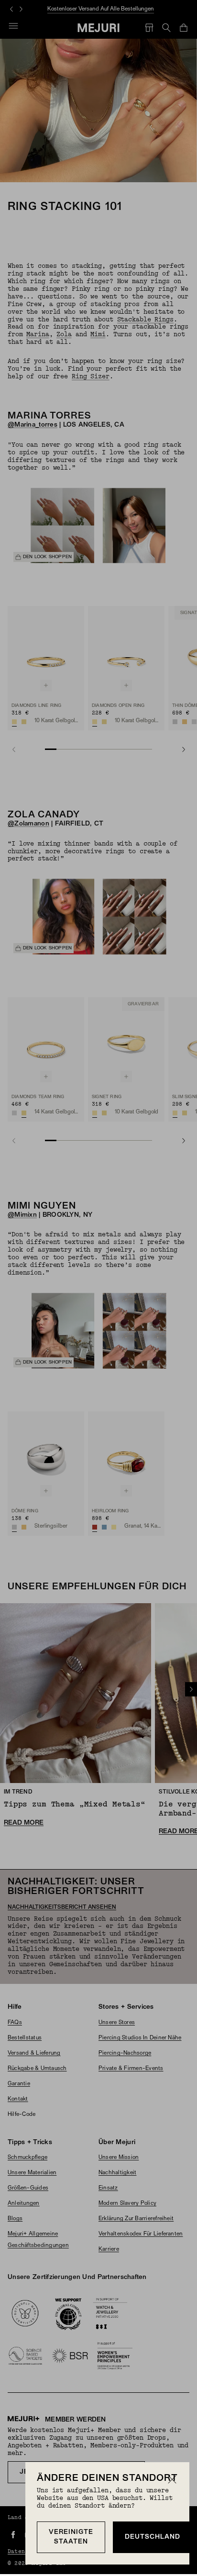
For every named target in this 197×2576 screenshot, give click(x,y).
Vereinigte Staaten (71, 2537)
